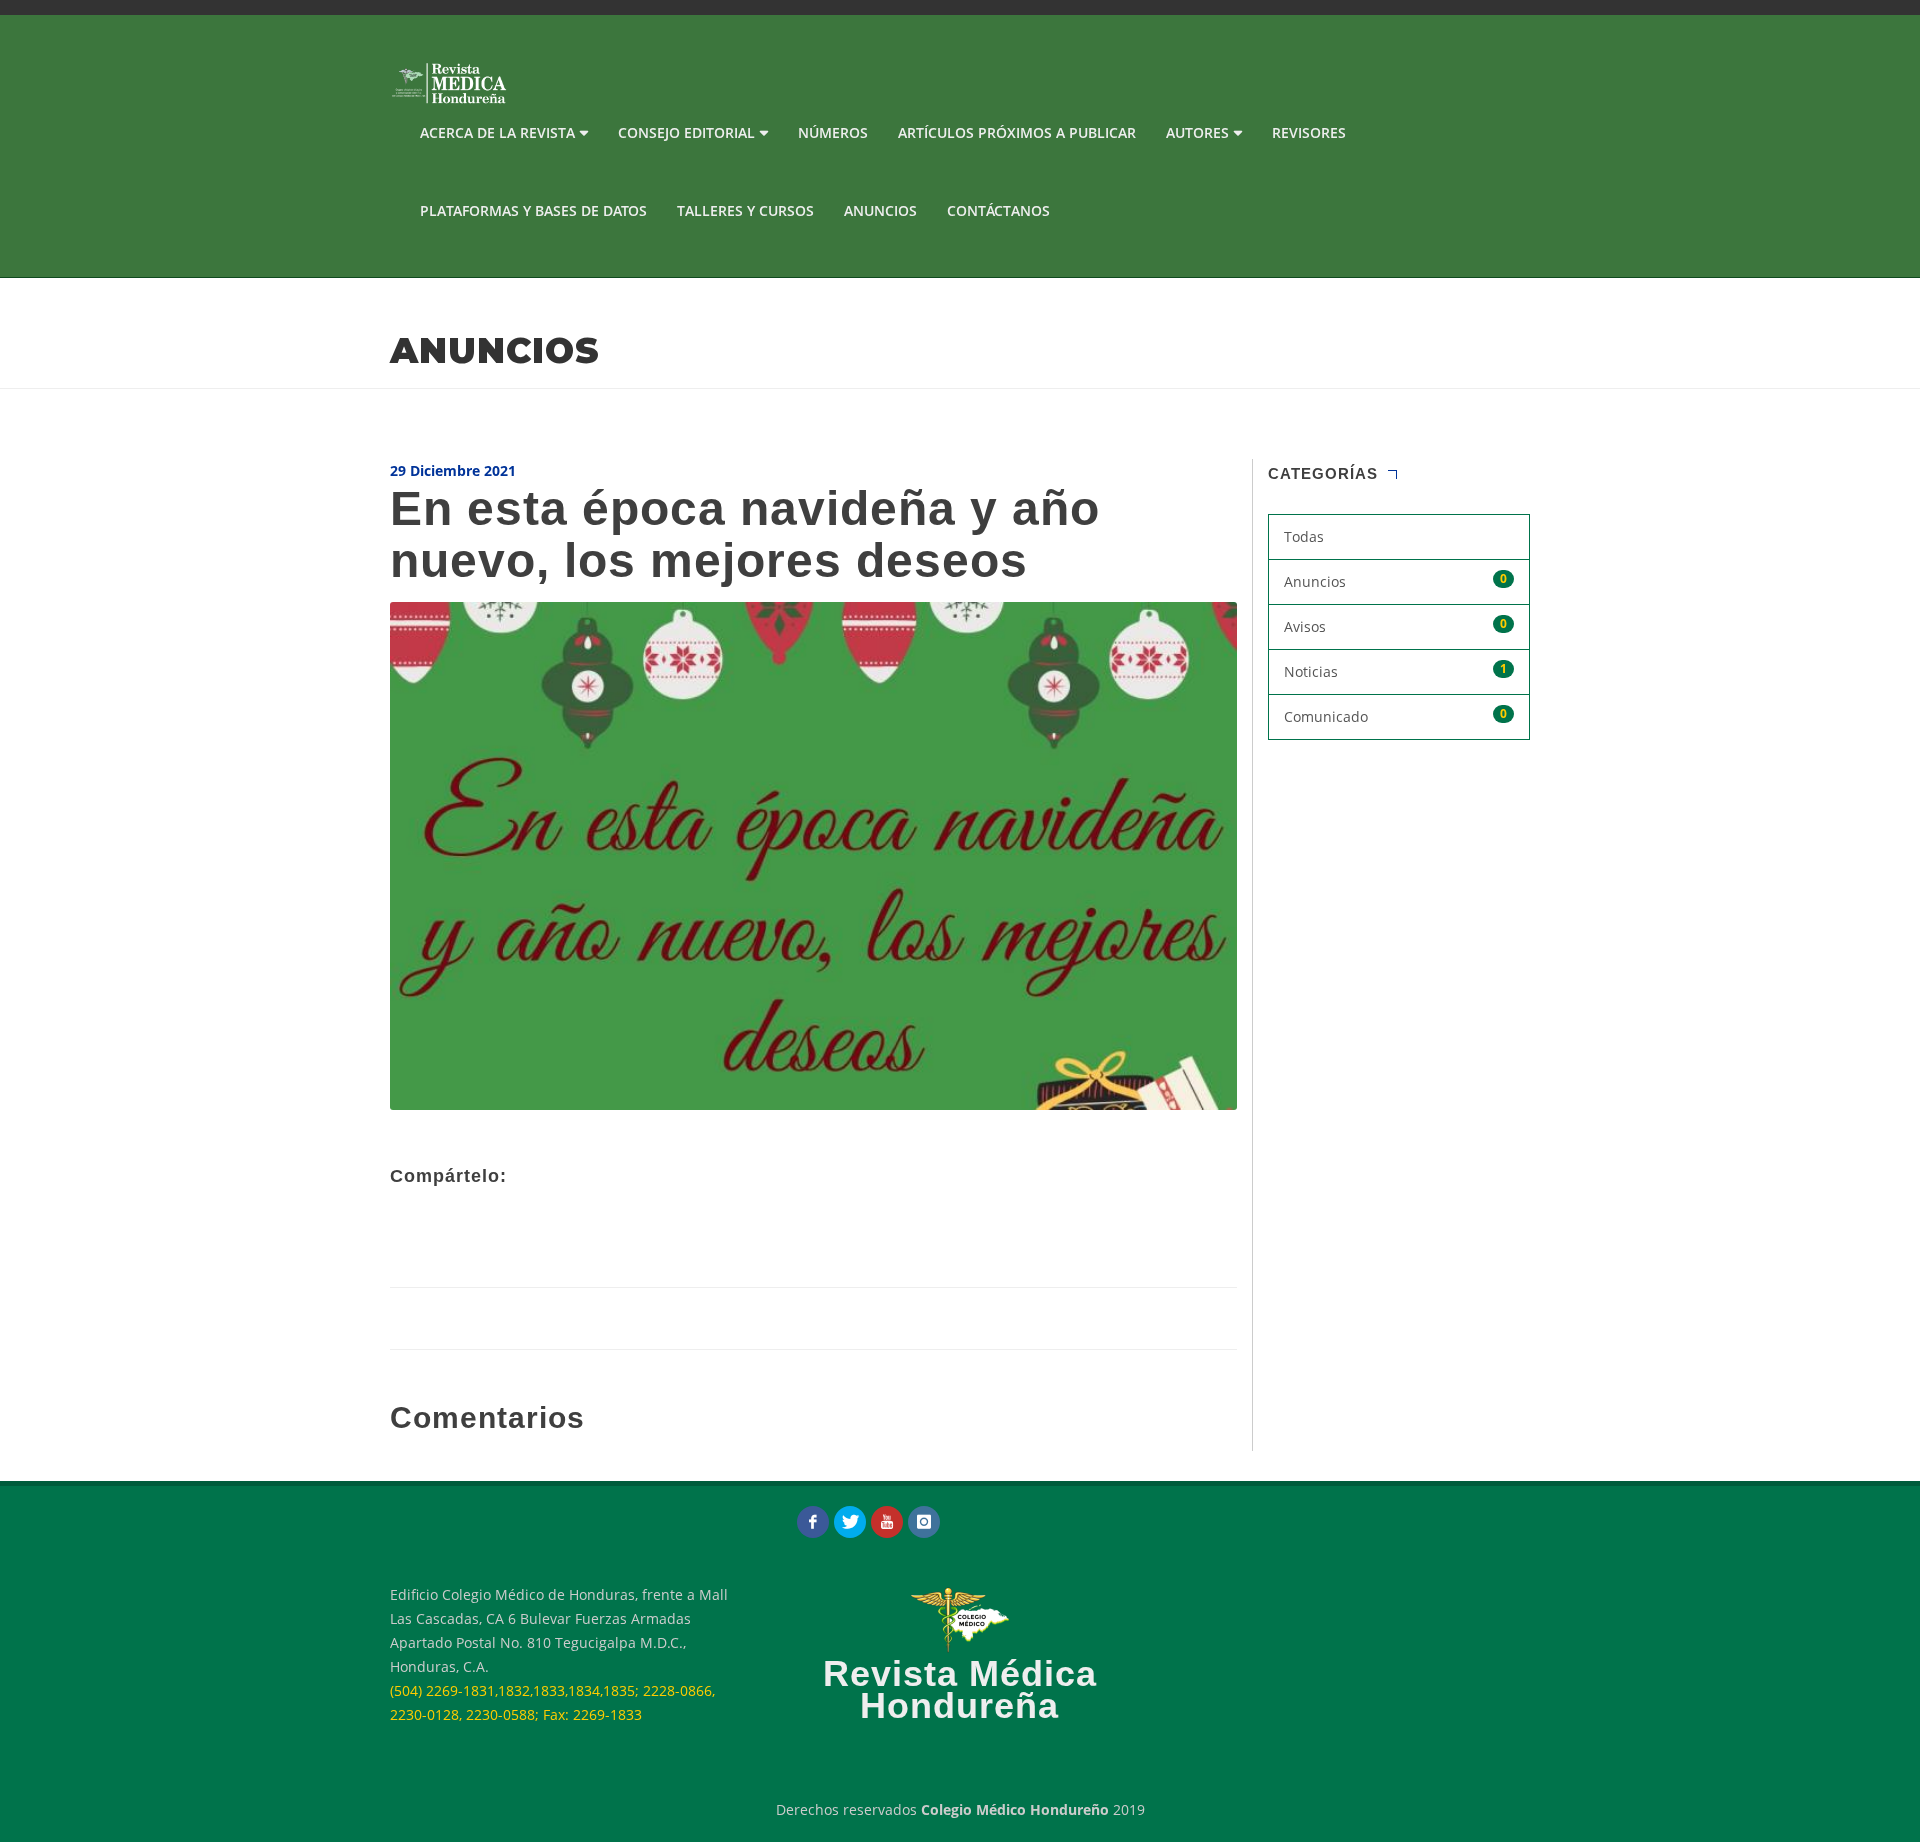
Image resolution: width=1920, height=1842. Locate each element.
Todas (1304, 536)
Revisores (1309, 132)
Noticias (1396, 670)
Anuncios (880, 210)
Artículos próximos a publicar (1017, 132)
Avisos (1396, 625)
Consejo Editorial (686, 132)
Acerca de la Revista (497, 132)
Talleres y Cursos (745, 210)
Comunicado (1396, 715)
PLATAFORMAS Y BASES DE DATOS (533, 210)
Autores (1197, 132)
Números (833, 132)
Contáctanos (998, 210)
